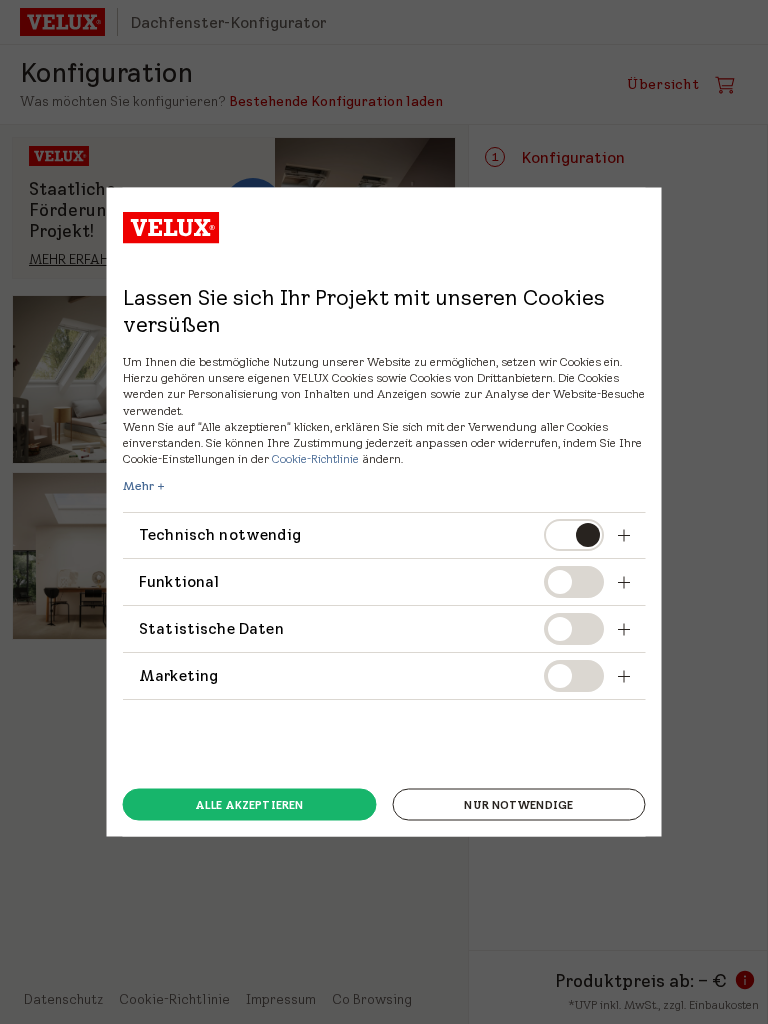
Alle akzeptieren (249, 804)
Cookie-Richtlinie (315, 458)
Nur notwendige (518, 804)
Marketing (178, 674)
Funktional (179, 581)
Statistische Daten (211, 628)
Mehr (138, 486)
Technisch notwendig (220, 534)
